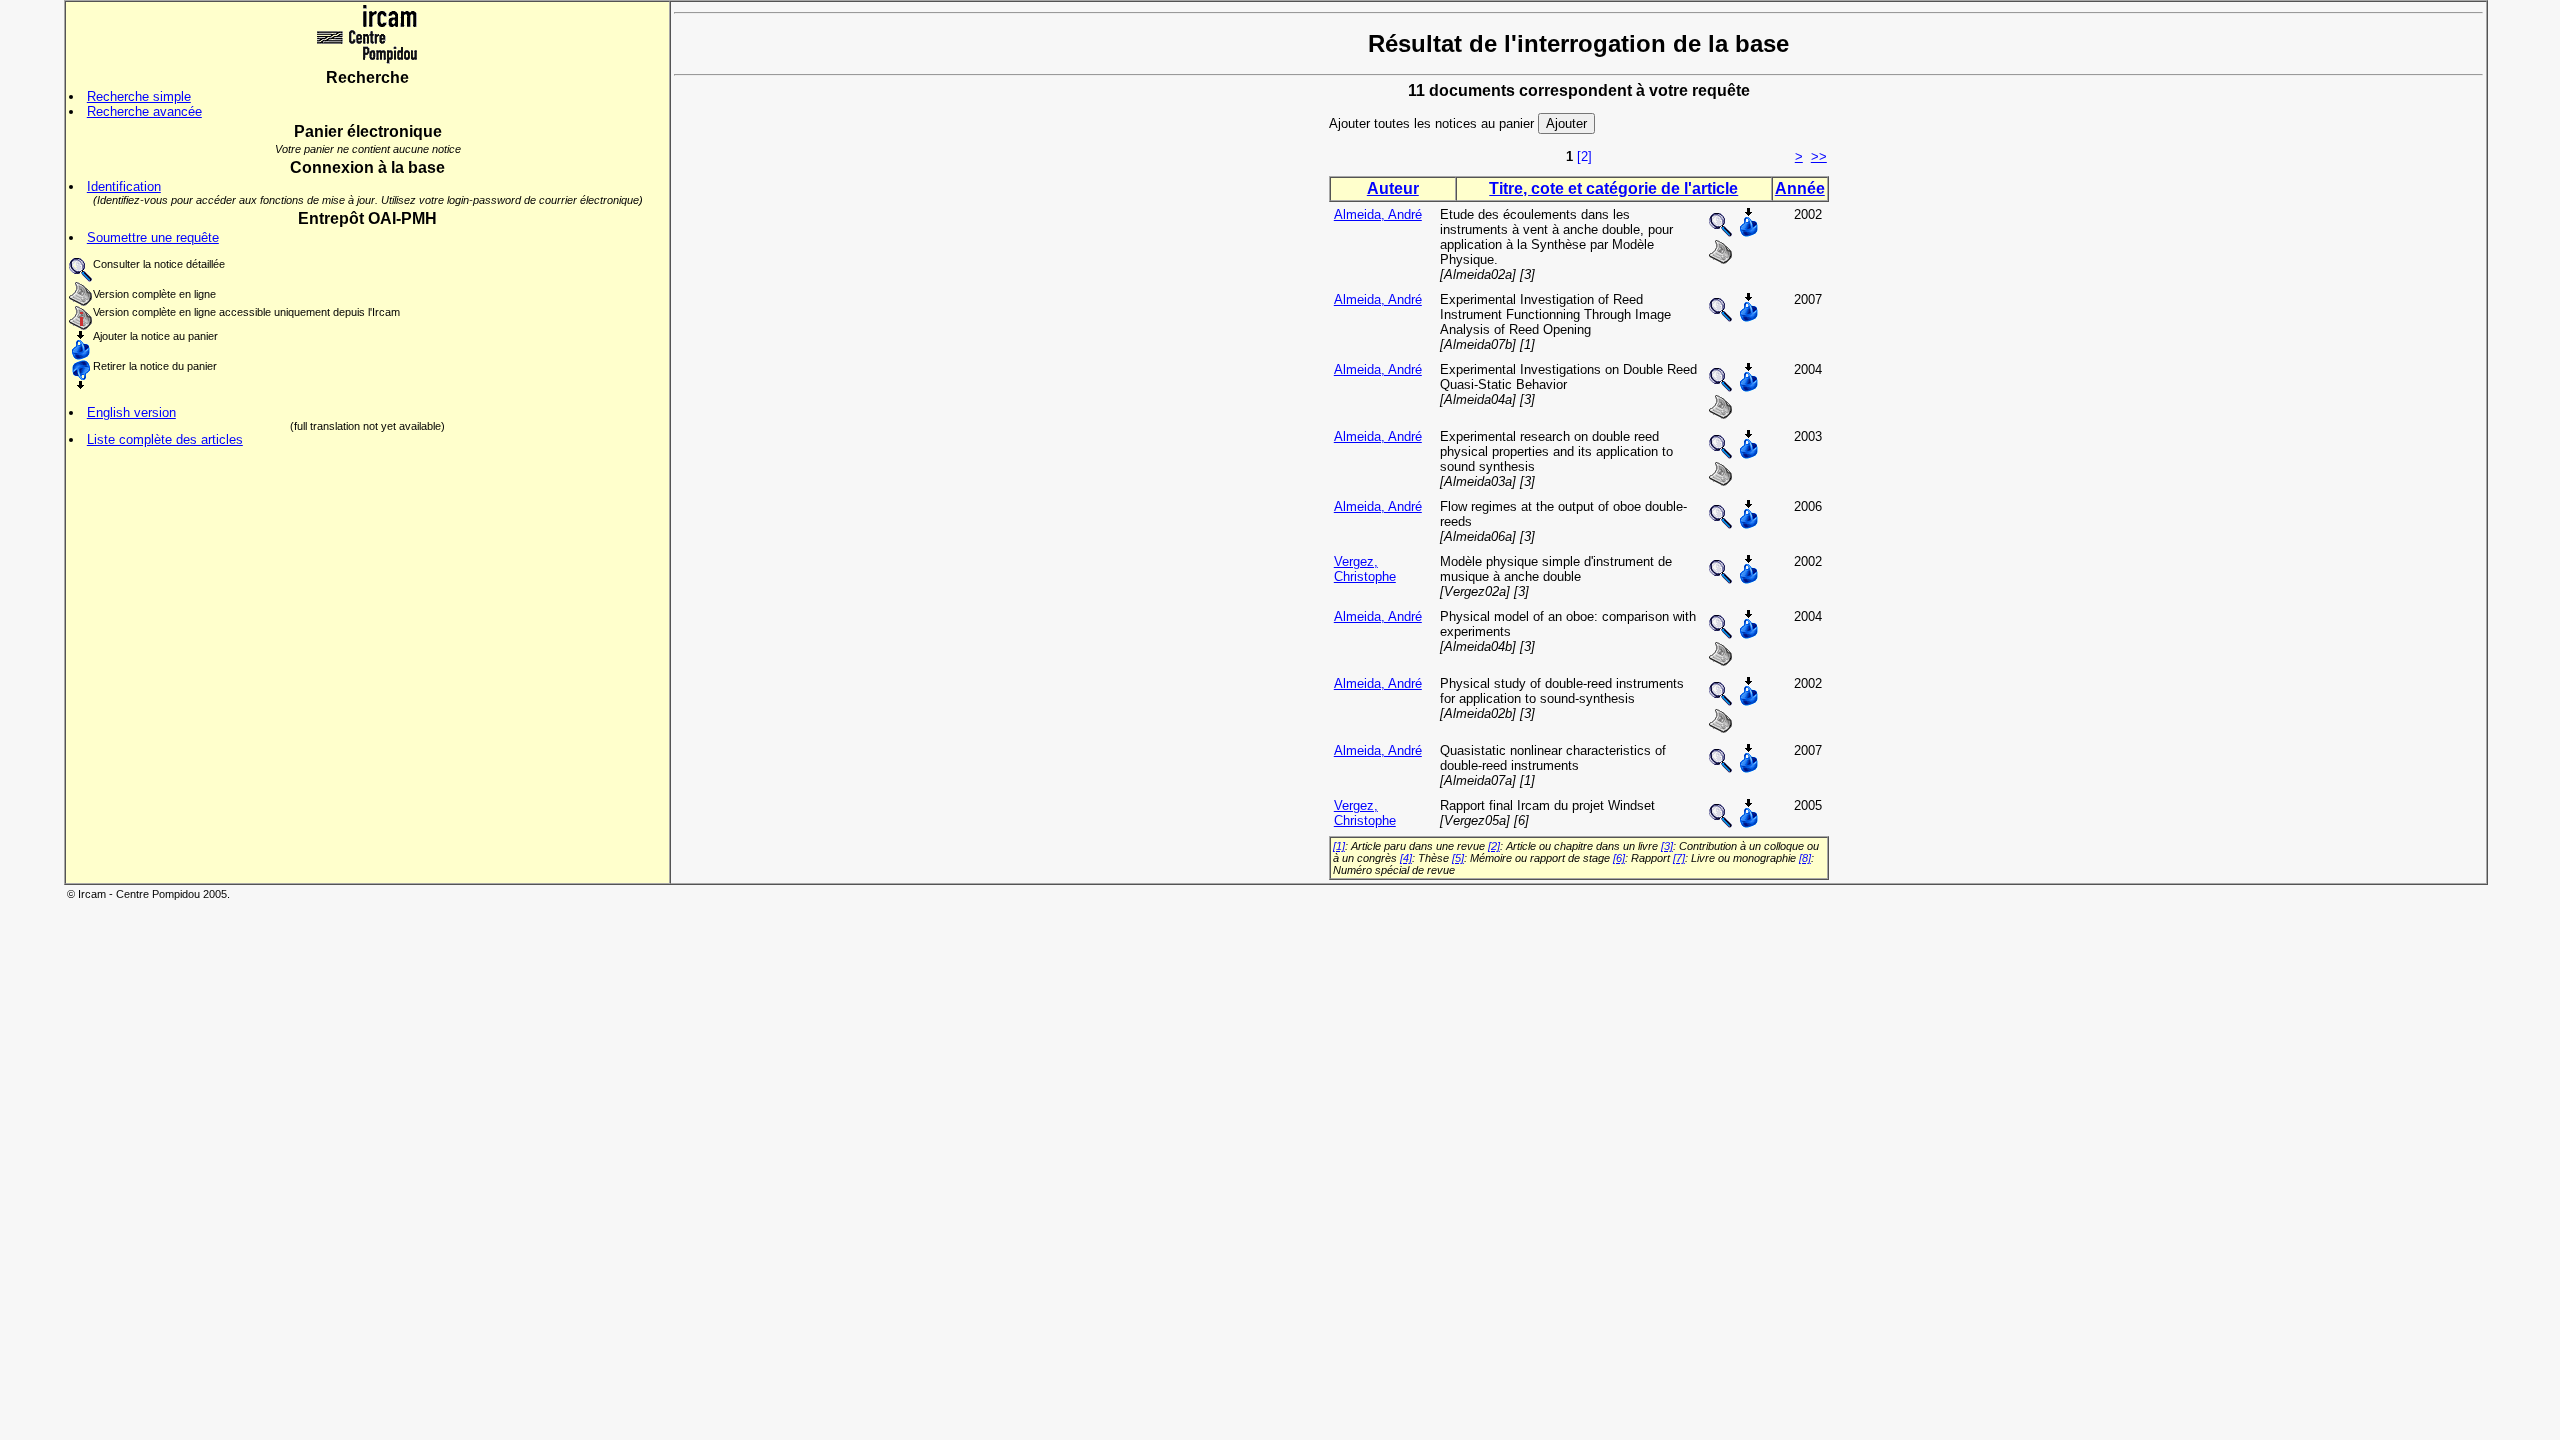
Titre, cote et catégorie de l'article (1613, 188)
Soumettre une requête (153, 237)
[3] (1667, 846)
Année (1800, 188)
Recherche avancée (144, 111)
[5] (1458, 858)
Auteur (1393, 188)
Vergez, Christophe (1365, 569)
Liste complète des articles (165, 439)
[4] (1406, 858)
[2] (1584, 156)
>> (1819, 156)
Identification (124, 186)
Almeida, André (1378, 214)
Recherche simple (139, 96)
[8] (1805, 858)
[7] (1679, 858)
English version (131, 412)
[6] (1619, 858)
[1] (1339, 846)
